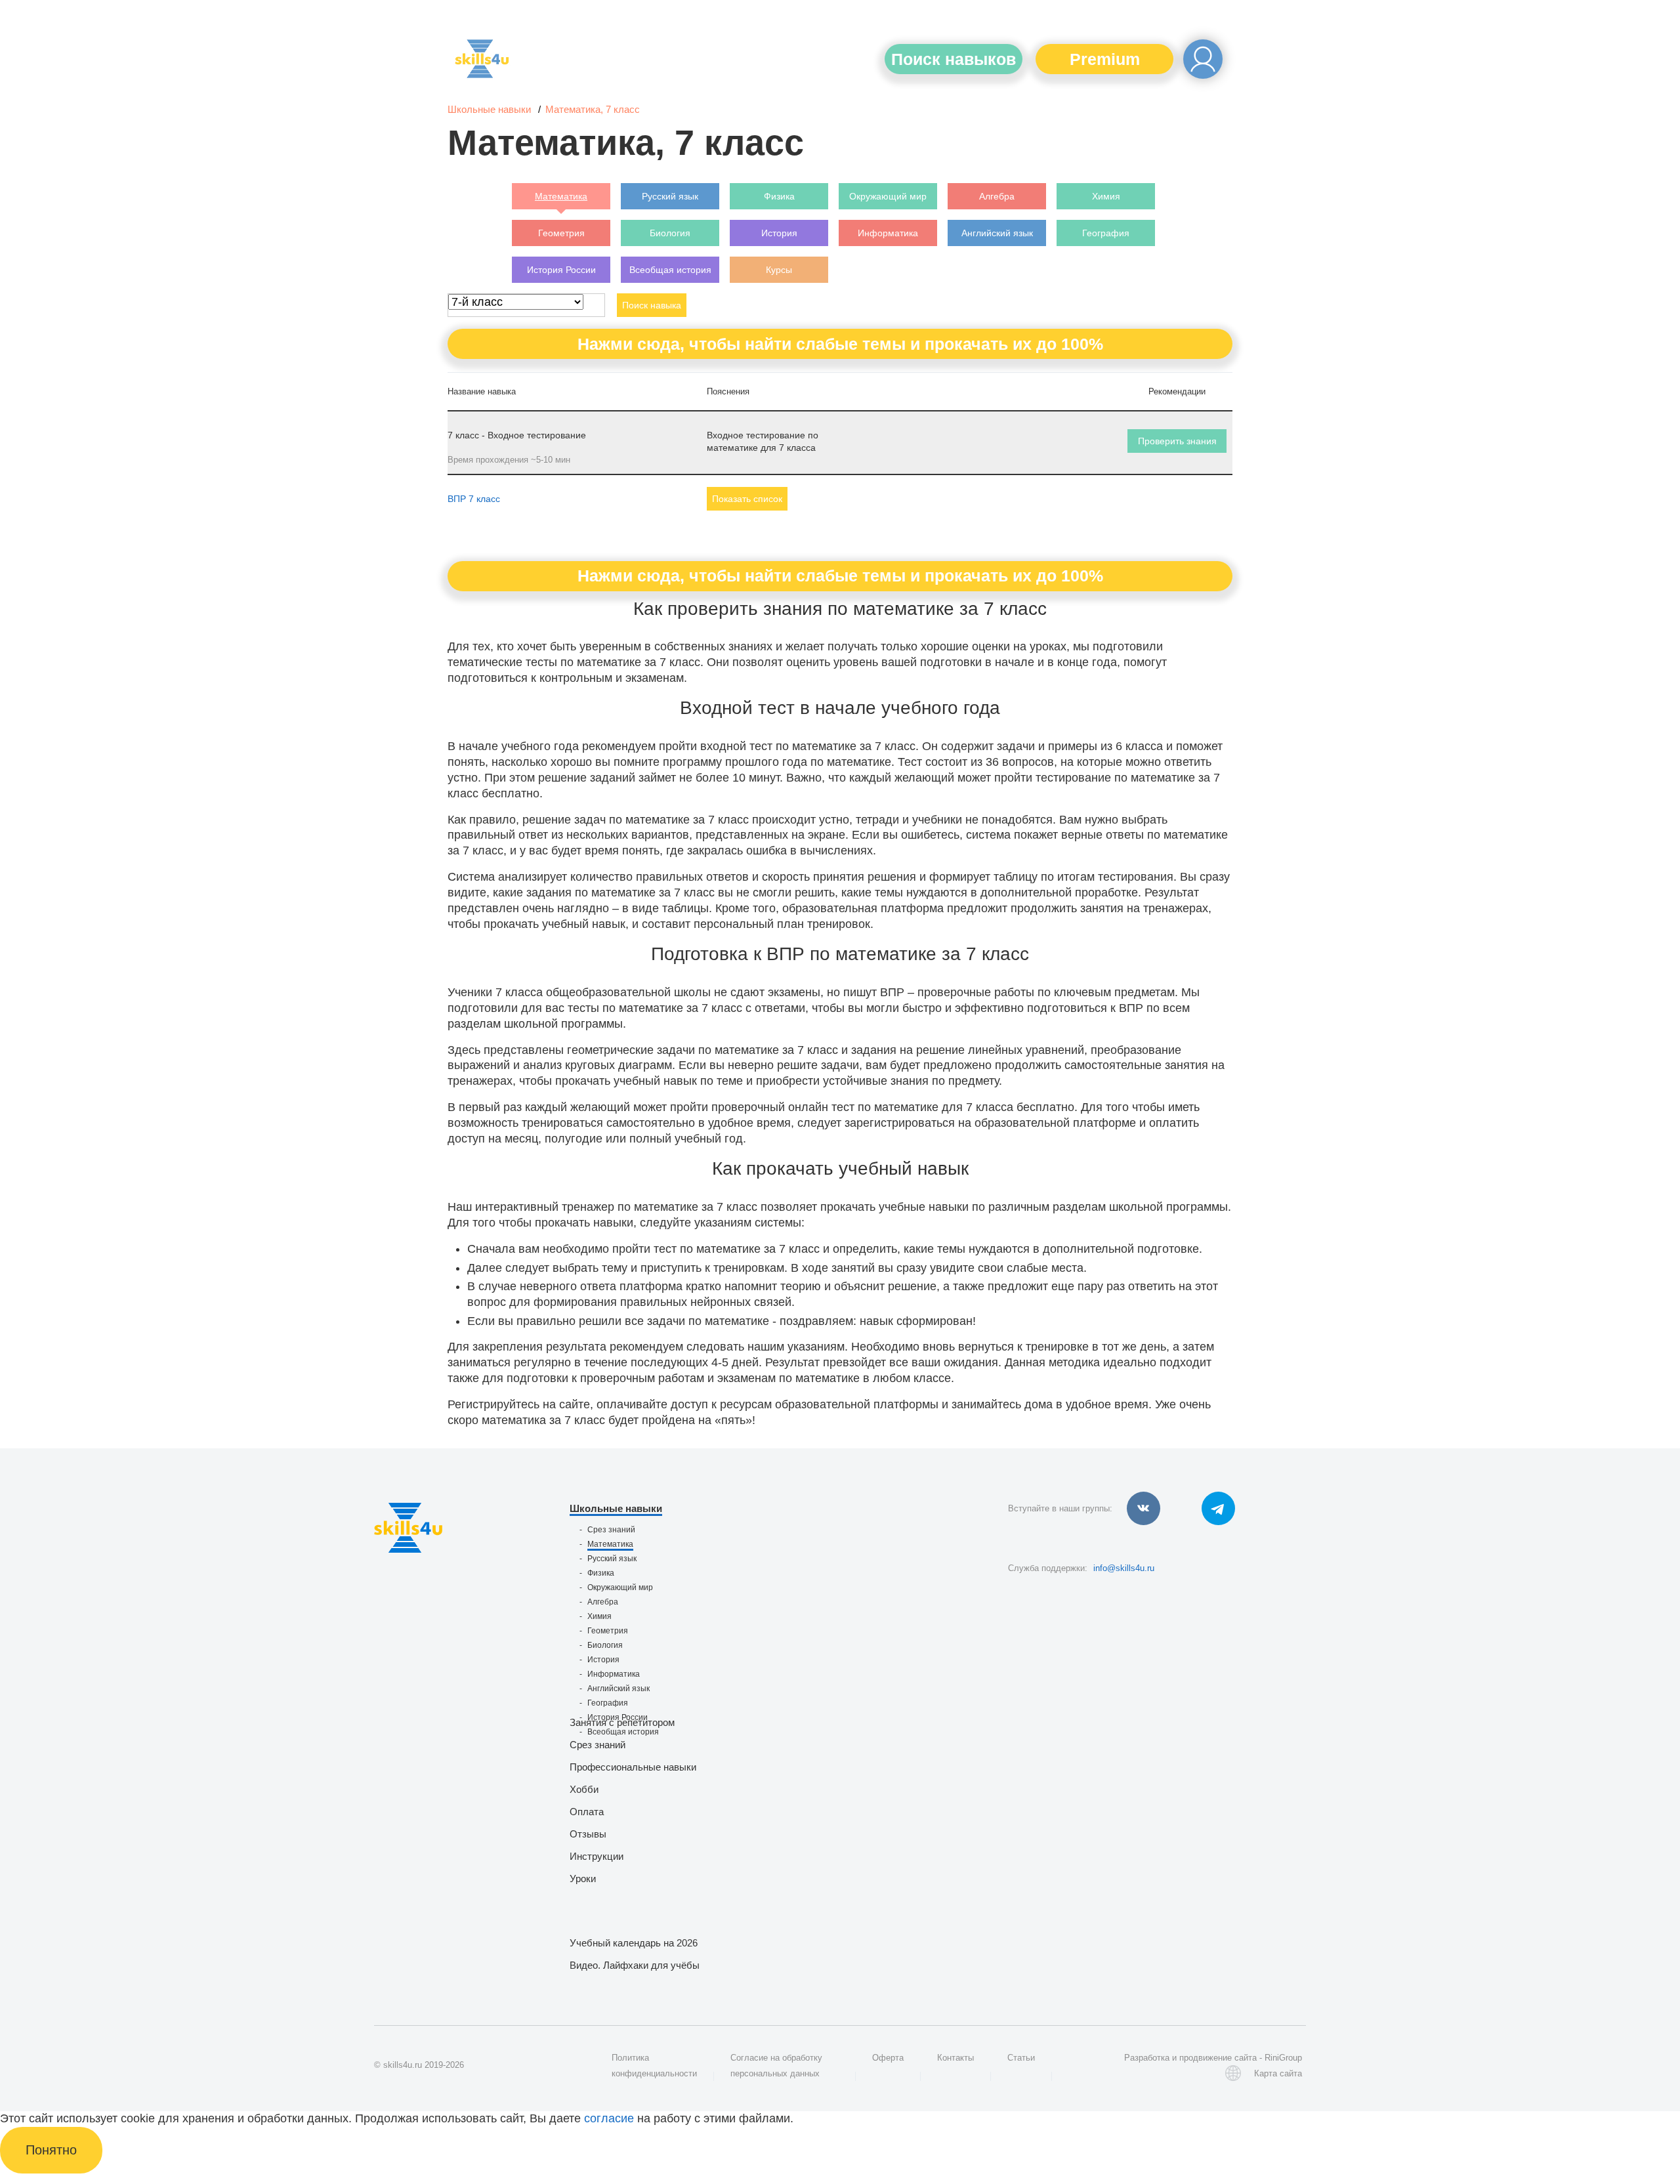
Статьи (1021, 2058)
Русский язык (612, 1559)
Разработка (1147, 2058)
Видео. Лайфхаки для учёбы (635, 1965)
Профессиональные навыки (633, 1767)
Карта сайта (1278, 2073)
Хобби (584, 1789)
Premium (1105, 59)
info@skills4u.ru (1124, 1568)
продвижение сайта (1218, 2058)
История (603, 1660)
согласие (609, 2118)
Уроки (583, 1879)
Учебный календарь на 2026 (634, 1943)
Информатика (614, 1674)
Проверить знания (1177, 441)
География (608, 1703)
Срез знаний (611, 1530)
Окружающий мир (620, 1587)
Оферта (888, 2058)
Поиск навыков (954, 59)
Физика (601, 1573)
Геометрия (608, 1631)
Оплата (587, 1812)
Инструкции (597, 1856)
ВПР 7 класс (474, 499)
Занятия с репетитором (622, 1722)
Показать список (747, 499)
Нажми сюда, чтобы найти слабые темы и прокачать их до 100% (840, 344)
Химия (599, 1616)
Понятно (51, 2150)
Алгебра (603, 1602)
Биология (605, 1645)
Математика (610, 1544)
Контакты (955, 2058)
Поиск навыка (652, 305)
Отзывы (588, 1834)
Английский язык (619, 1689)
